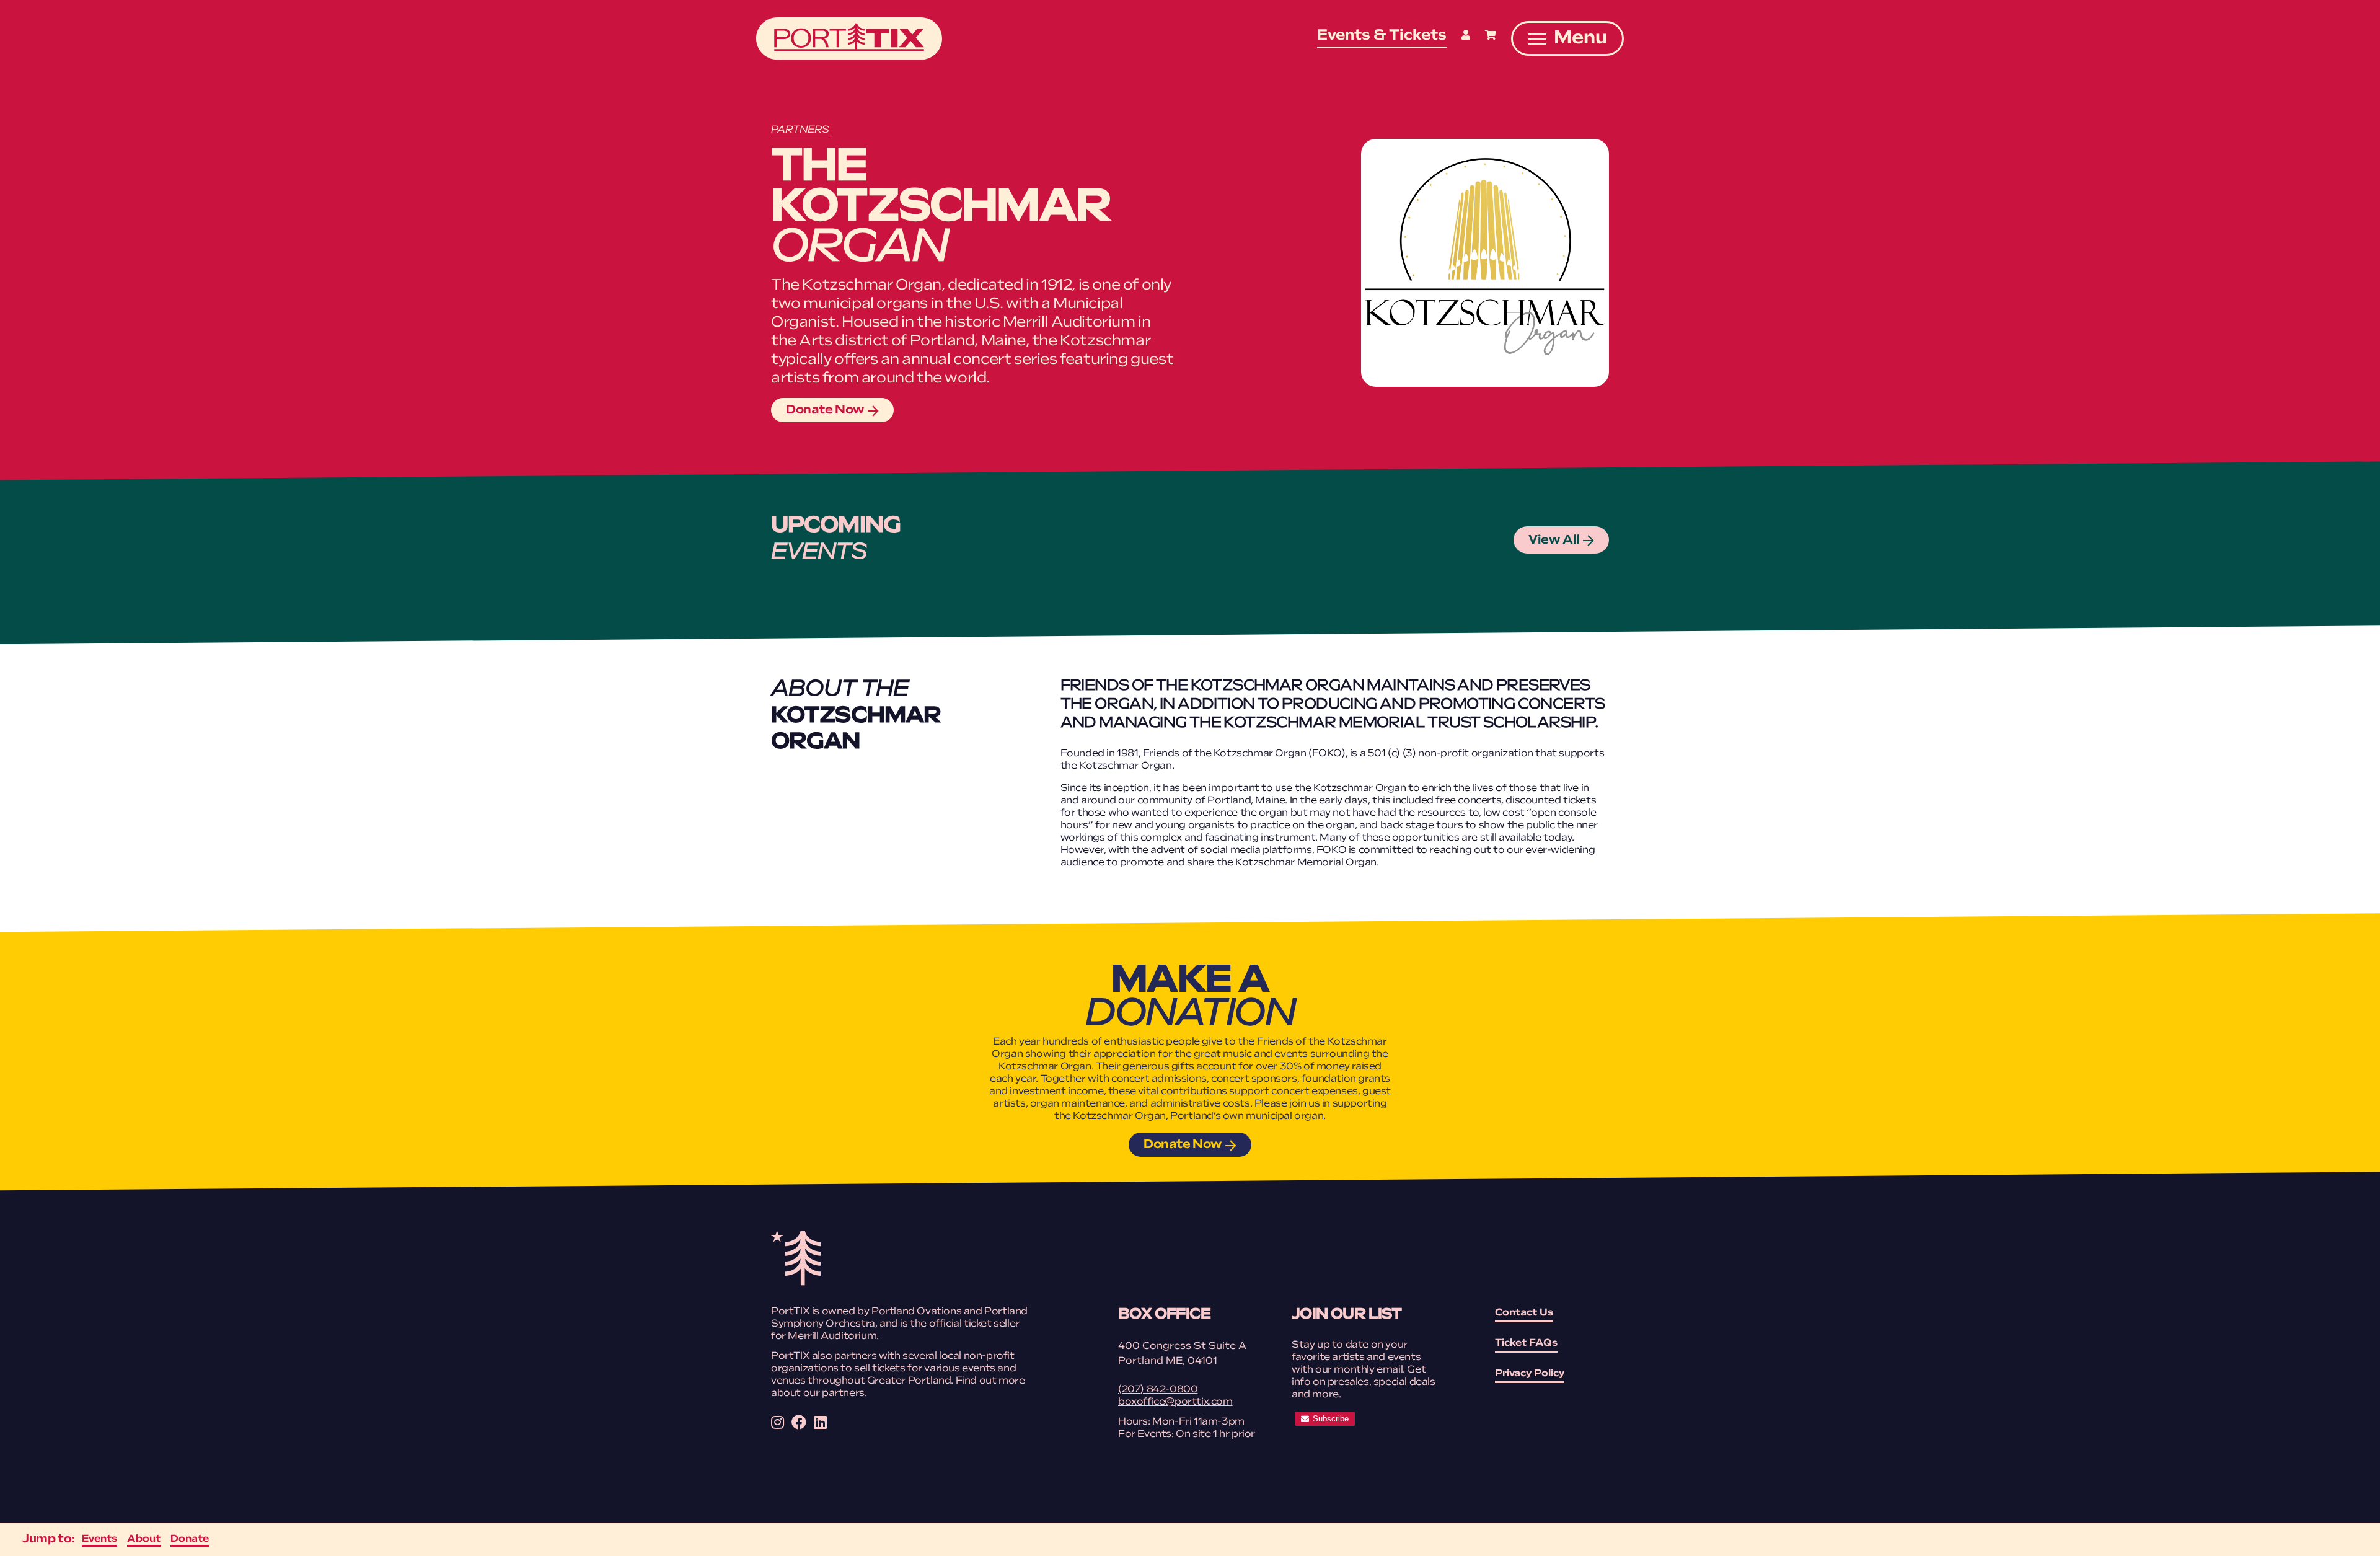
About (144, 1539)
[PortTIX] (796, 1283)
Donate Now (825, 410)
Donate (190, 1539)
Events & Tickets (1382, 36)
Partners (800, 130)
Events (99, 1539)
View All (1554, 541)
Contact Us (1524, 1313)
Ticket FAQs (1526, 1343)
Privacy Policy (1530, 1374)
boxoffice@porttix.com (1175, 1402)
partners (843, 1394)
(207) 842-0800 (1158, 1390)
